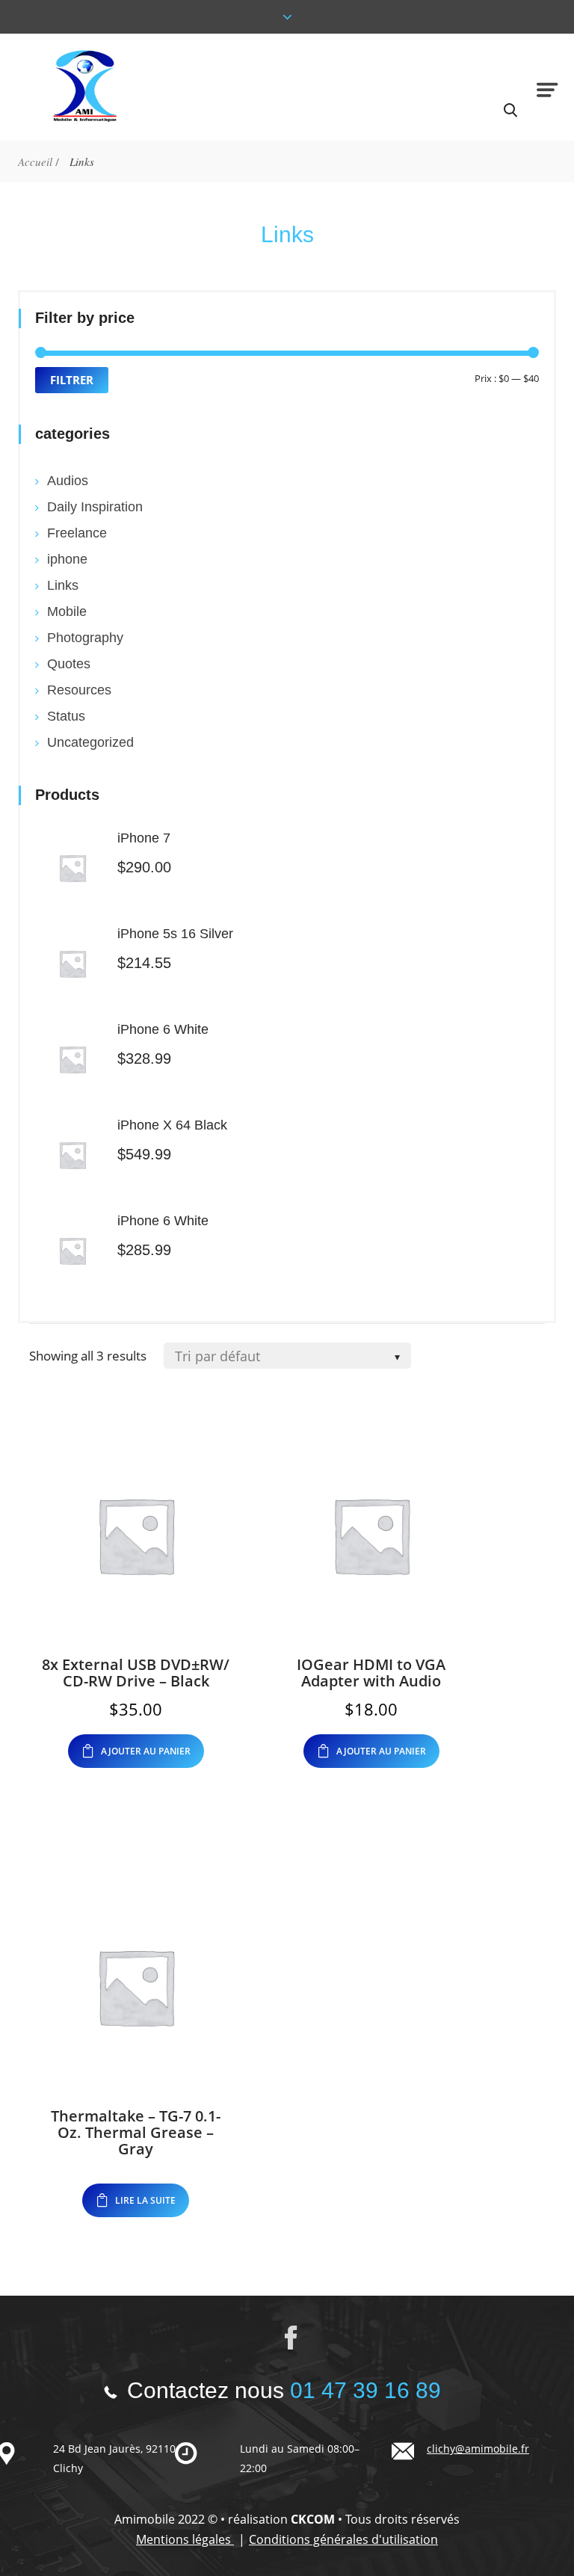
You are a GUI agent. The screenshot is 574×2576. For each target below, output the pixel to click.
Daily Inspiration (95, 507)
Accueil (35, 161)
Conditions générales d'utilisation (343, 2539)
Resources (79, 690)
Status (66, 716)
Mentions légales (185, 2539)
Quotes (69, 664)
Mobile (67, 611)
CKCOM (313, 2519)
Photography (85, 638)
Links (63, 585)
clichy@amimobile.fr (478, 2449)
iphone (67, 559)
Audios (68, 481)
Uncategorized (90, 742)
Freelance (77, 533)
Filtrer (72, 380)
